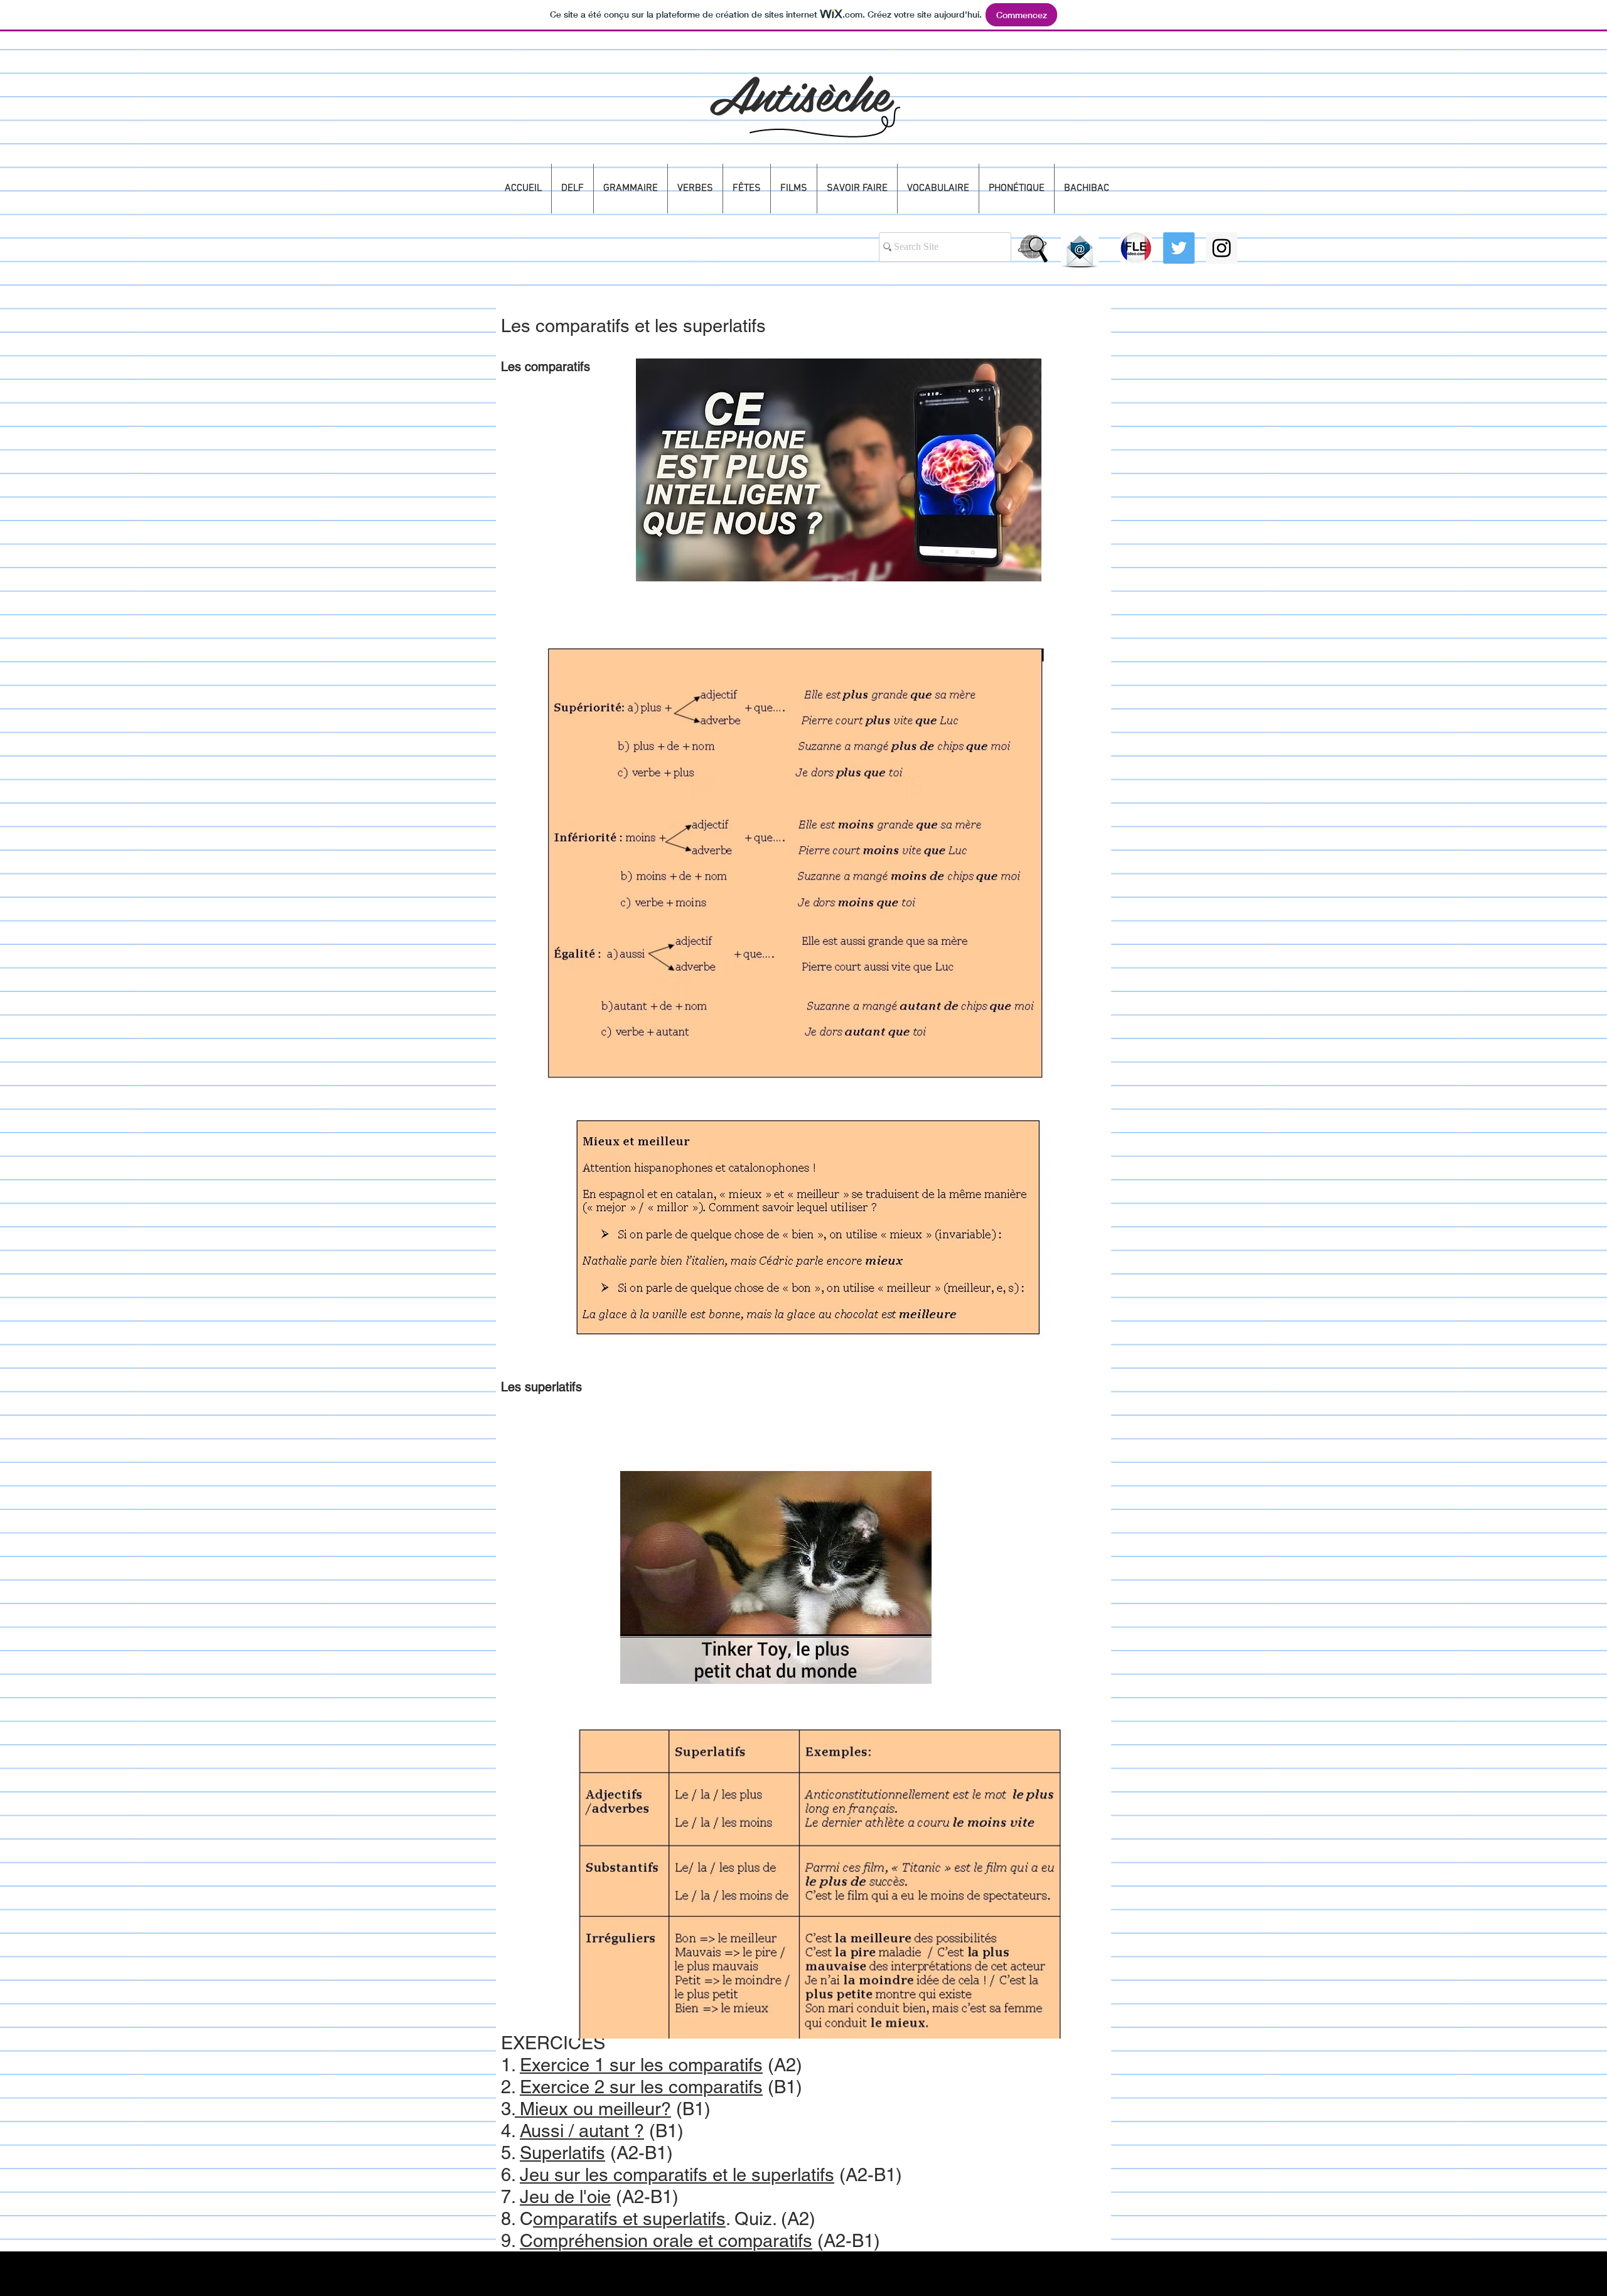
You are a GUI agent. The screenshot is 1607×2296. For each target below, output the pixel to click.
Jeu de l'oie (565, 2197)
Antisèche (799, 92)
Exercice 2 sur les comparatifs (641, 2087)
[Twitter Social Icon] (1179, 248)
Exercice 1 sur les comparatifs (641, 2065)
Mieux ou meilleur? (593, 2109)
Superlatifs (562, 2153)
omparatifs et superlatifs (629, 2219)
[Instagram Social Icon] (1222, 248)
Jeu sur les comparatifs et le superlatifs (677, 2175)
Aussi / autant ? (582, 2131)
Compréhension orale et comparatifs (666, 2241)
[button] (572, 189)
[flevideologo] (1136, 248)
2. (510, 2087)
